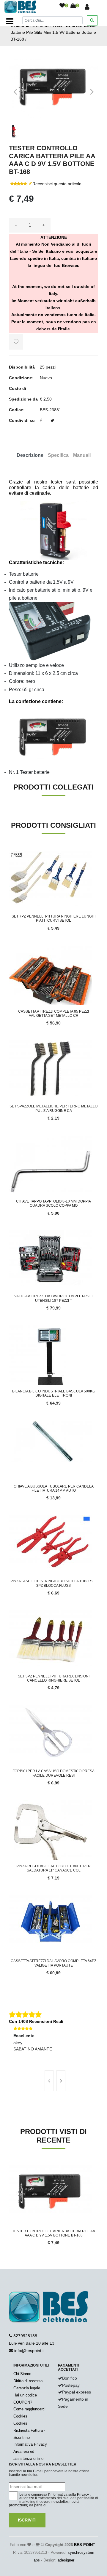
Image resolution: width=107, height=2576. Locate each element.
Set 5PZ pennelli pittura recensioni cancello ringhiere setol (54, 1678)
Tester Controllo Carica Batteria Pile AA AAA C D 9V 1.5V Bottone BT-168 (54, 2233)
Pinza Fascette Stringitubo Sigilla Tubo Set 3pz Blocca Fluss (54, 1583)
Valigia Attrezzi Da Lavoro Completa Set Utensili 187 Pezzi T (54, 1298)
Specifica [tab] (58, 455)
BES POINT (85, 2545)
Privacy (83, 2495)
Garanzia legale (27, 2388)
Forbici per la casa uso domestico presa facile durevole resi (53, 1773)
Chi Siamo (22, 2374)
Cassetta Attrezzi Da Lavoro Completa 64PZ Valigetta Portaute (53, 1963)
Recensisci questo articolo (57, 184)
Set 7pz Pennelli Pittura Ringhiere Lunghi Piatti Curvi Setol (53, 918)
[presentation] (49, 2081)
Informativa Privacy (30, 2444)
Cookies (20, 2416)
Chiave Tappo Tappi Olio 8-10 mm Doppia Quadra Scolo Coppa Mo (53, 1203)
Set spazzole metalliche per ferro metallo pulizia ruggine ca (53, 1108)
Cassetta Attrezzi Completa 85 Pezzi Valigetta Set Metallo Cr (53, 1014)
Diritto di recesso (28, 2381)
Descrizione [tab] (30, 455)
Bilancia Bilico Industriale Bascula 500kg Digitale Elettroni (54, 1393)
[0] (62, 6)
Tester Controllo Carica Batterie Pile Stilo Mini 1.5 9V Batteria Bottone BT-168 (53, 32)
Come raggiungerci (29, 2409)
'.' (10, 2169)
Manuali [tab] (82, 455)
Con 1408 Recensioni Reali (36, 2021)
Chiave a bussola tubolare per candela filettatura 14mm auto (54, 1488)
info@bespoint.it (29, 2351)
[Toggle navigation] (10, 21)
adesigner (66, 2560)
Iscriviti (27, 2520)
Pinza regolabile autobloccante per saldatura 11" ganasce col (53, 1868)
